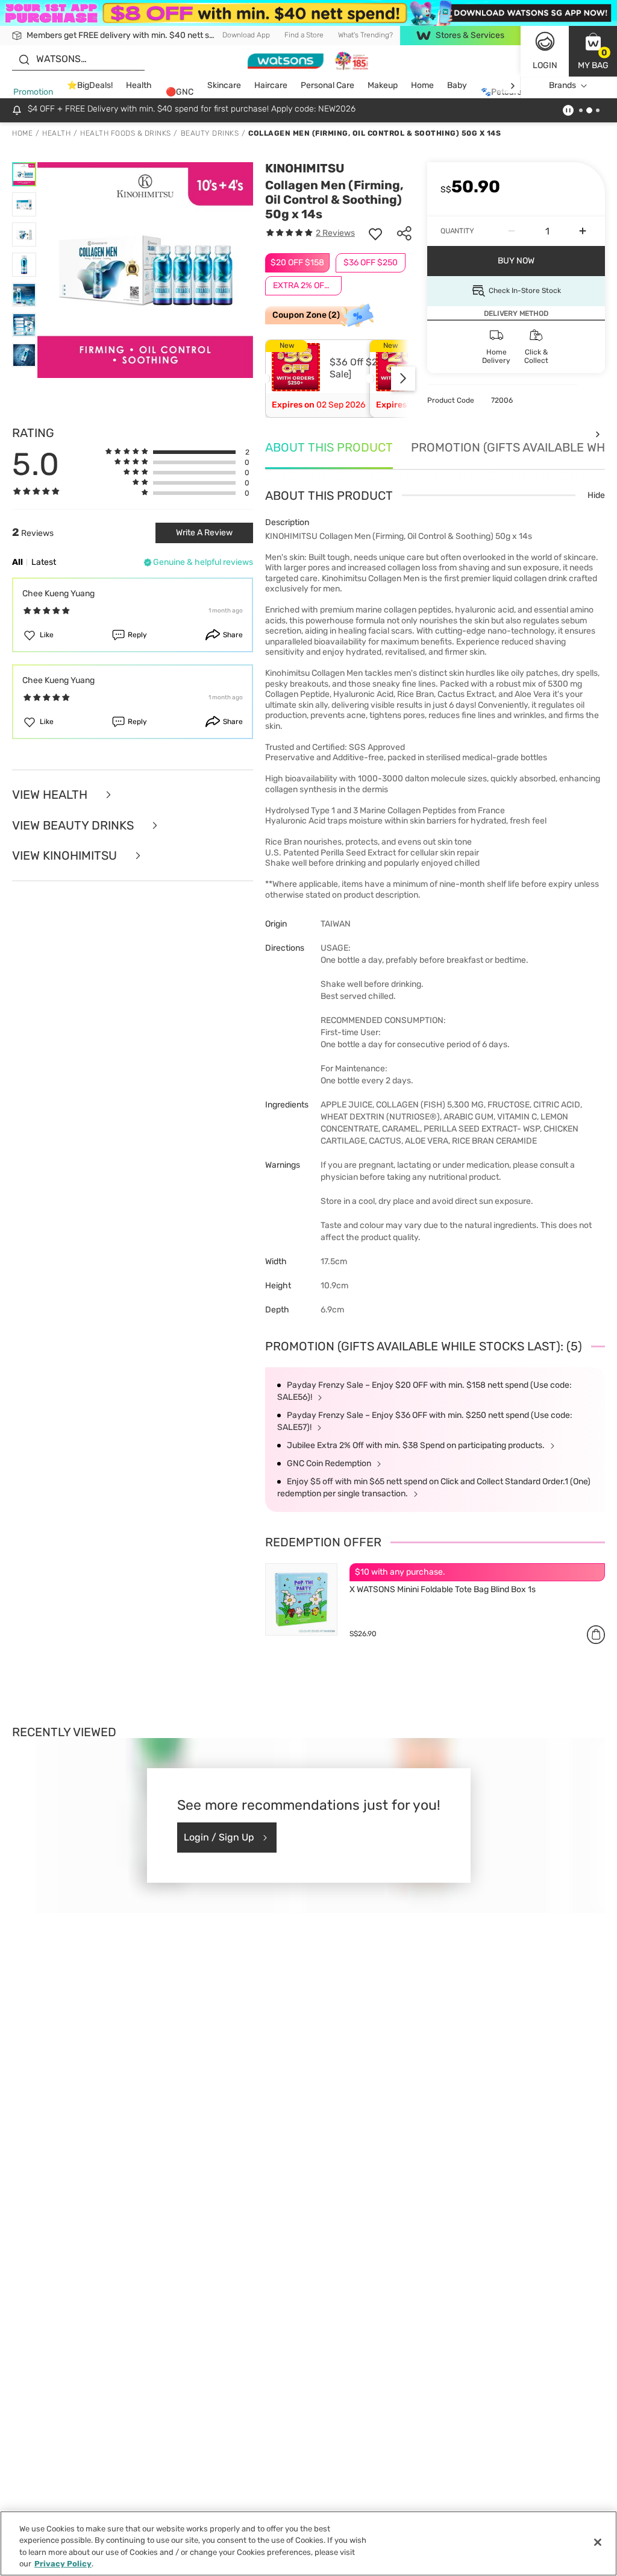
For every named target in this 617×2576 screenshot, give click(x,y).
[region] (308, 2543)
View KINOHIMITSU (66, 856)
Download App (246, 35)
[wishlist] (375, 233)
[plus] (583, 231)
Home (422, 85)
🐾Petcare (501, 92)
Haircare (271, 85)
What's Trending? (365, 35)
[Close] (598, 2542)
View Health (51, 795)
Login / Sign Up (219, 1837)
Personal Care (327, 85)
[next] (512, 86)
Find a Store (304, 35)
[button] (593, 51)
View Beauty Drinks (74, 826)
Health (139, 85)
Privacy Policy (63, 2564)
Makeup (383, 85)
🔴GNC (180, 92)
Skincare (224, 85)
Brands (562, 85)
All (17, 562)
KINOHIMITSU (305, 168)
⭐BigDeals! (90, 85)
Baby (457, 85)
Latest (44, 562)
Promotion (33, 92)
